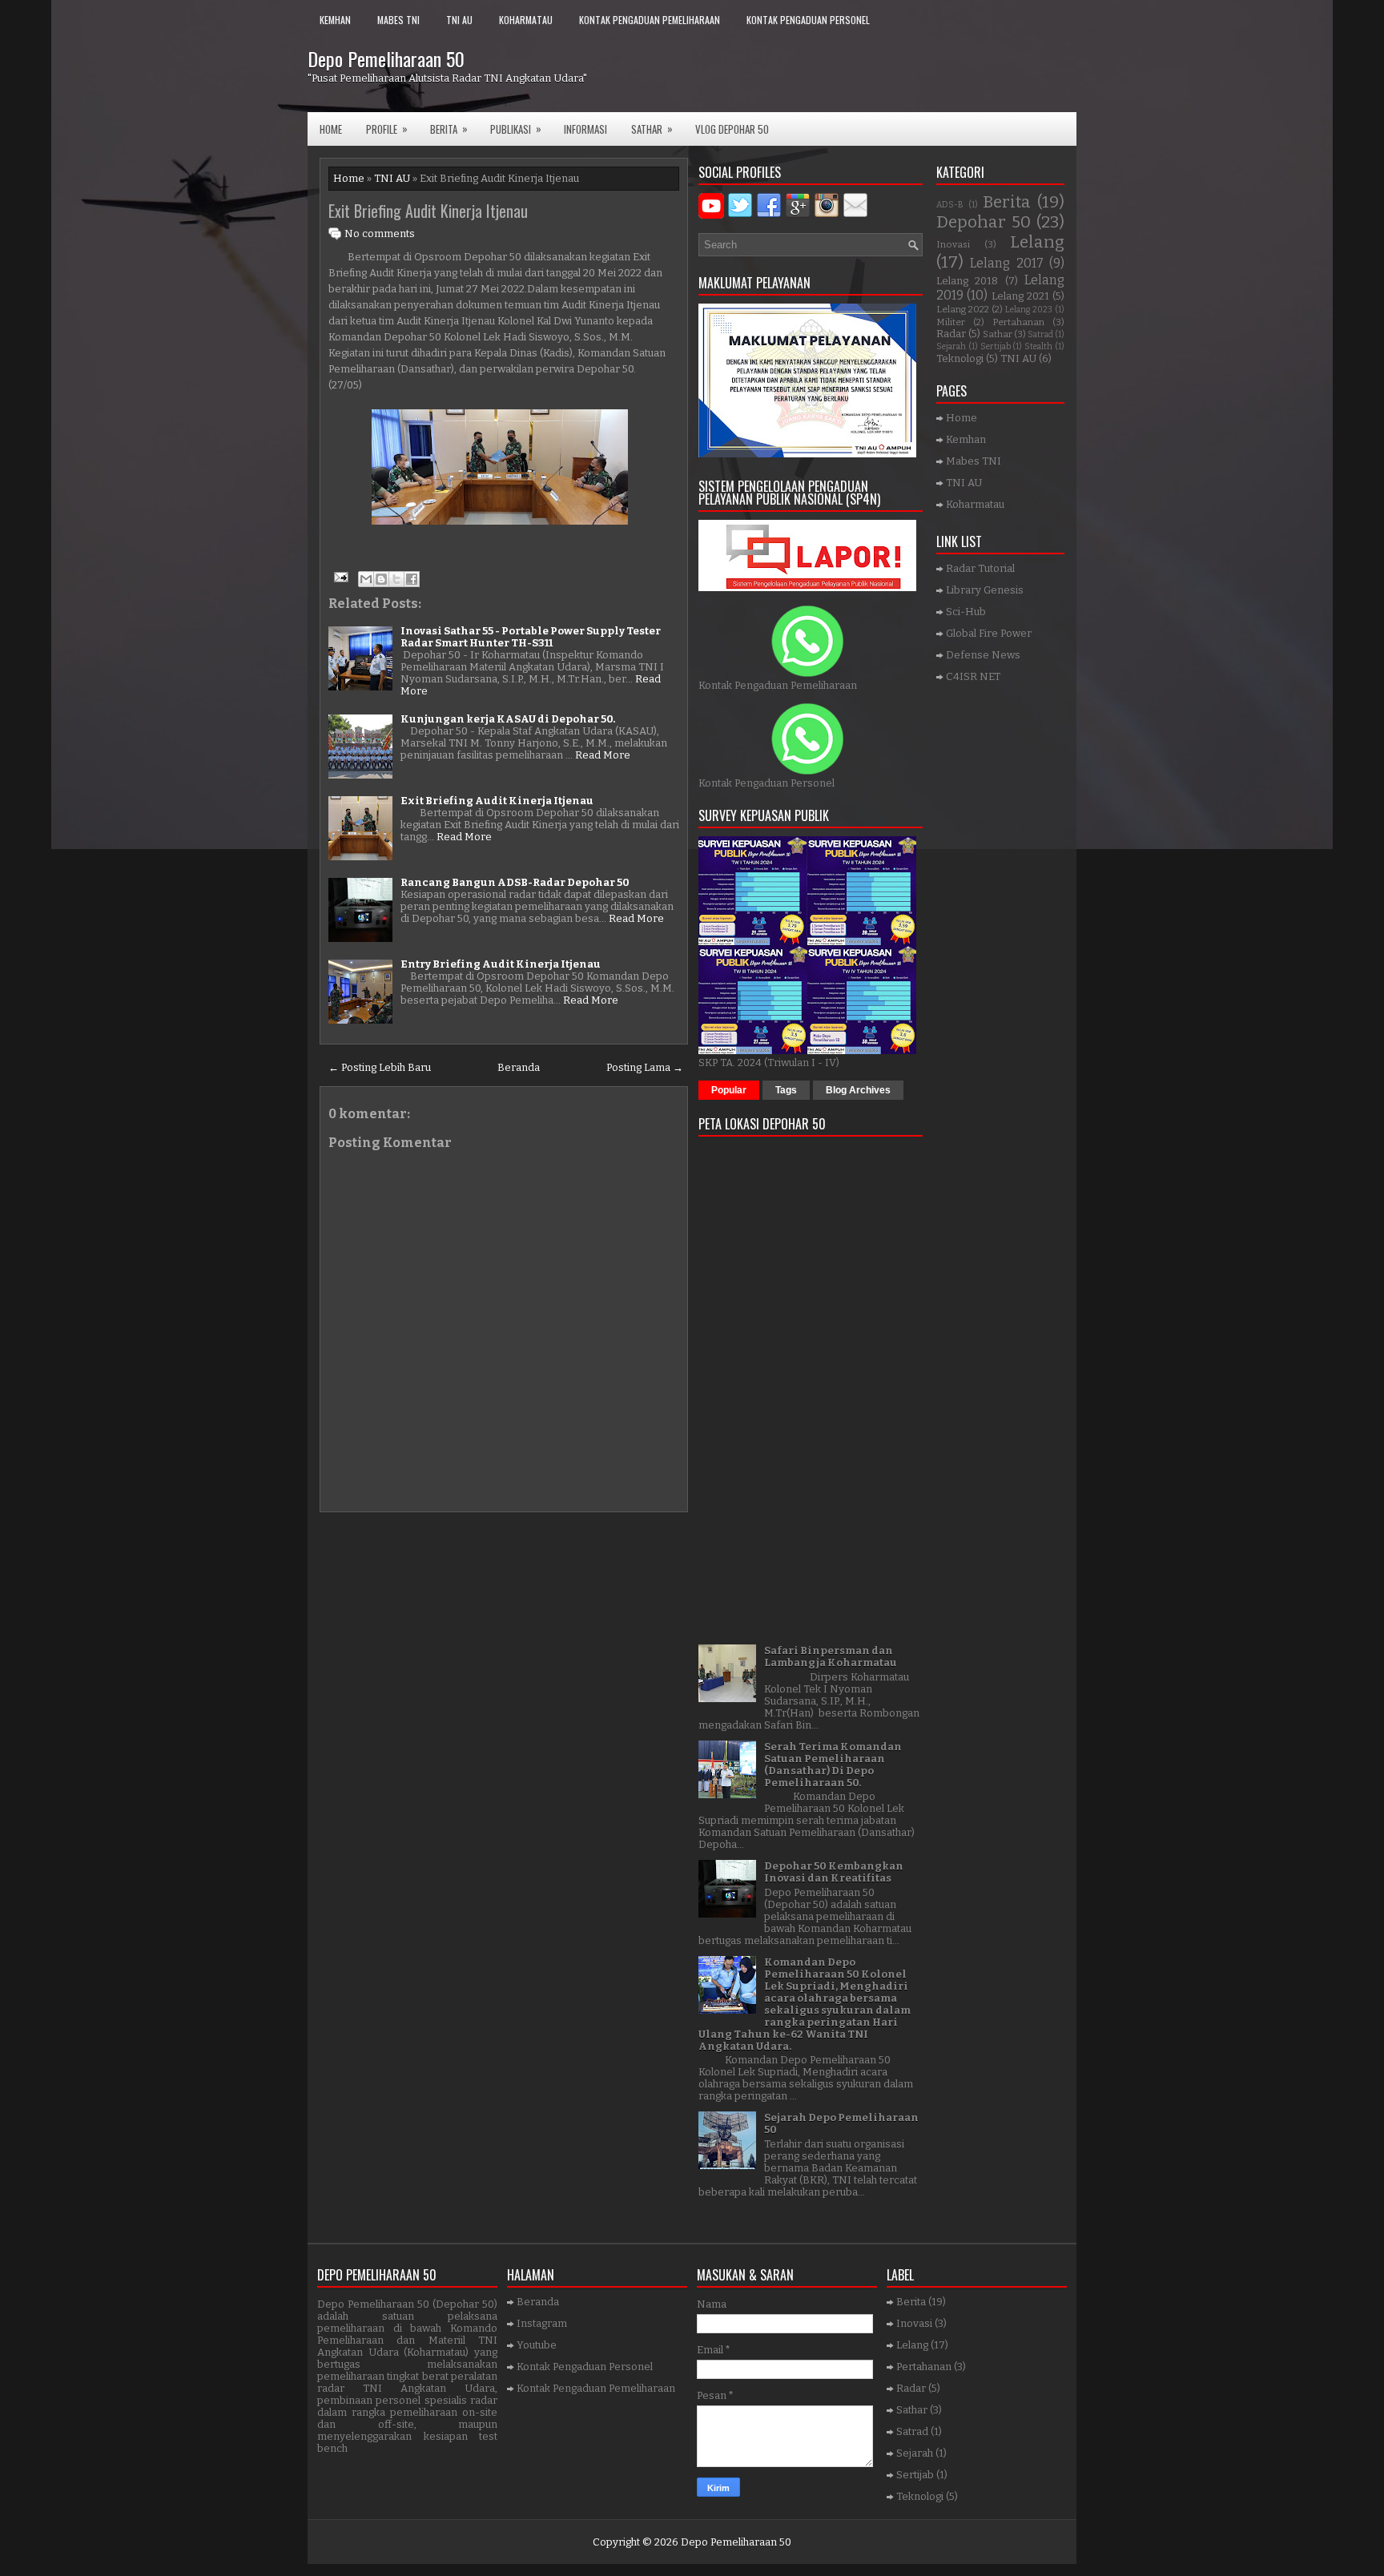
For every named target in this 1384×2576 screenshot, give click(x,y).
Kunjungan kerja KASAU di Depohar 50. (508, 719)
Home (331, 129)
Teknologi (960, 358)
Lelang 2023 (1029, 310)
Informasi (585, 129)
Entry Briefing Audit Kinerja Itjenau (501, 964)
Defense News (983, 655)
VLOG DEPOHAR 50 (732, 129)
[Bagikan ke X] (396, 579)
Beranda (519, 1067)
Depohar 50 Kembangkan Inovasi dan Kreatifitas (834, 1872)
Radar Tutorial (980, 568)
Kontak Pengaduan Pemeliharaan (650, 20)
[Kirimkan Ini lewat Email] (366, 579)
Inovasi (953, 244)
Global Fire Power (989, 633)
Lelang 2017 (1006, 263)
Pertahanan (1018, 322)
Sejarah (951, 346)
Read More (603, 755)
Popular (729, 1090)
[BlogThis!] (381, 579)
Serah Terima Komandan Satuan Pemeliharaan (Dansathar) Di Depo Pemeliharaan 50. (833, 1765)
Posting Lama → (645, 1067)
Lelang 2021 (1020, 296)
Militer (951, 322)
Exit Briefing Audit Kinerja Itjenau (428, 211)
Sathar (998, 334)
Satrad (1040, 334)
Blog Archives (858, 1090)
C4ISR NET (973, 676)
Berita (449, 129)
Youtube (537, 2345)
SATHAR (652, 129)
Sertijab (996, 346)
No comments (380, 233)
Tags (786, 1090)
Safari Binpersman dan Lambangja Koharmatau (831, 1656)
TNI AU (459, 20)
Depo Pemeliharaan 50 (386, 58)
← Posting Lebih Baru (380, 1067)
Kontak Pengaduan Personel (808, 20)
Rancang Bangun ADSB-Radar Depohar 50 (515, 882)
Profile (387, 129)
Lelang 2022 (963, 309)
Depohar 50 (984, 222)
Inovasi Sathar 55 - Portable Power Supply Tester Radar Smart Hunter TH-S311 (531, 637)
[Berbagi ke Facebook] (412, 579)
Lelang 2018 (967, 281)
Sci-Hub (966, 612)
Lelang (1037, 242)
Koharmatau (526, 20)
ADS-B (950, 205)
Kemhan (335, 20)
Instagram (542, 2323)
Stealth (1038, 346)
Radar (951, 334)
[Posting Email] (340, 576)
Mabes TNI (398, 20)
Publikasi (516, 129)
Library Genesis (985, 590)
